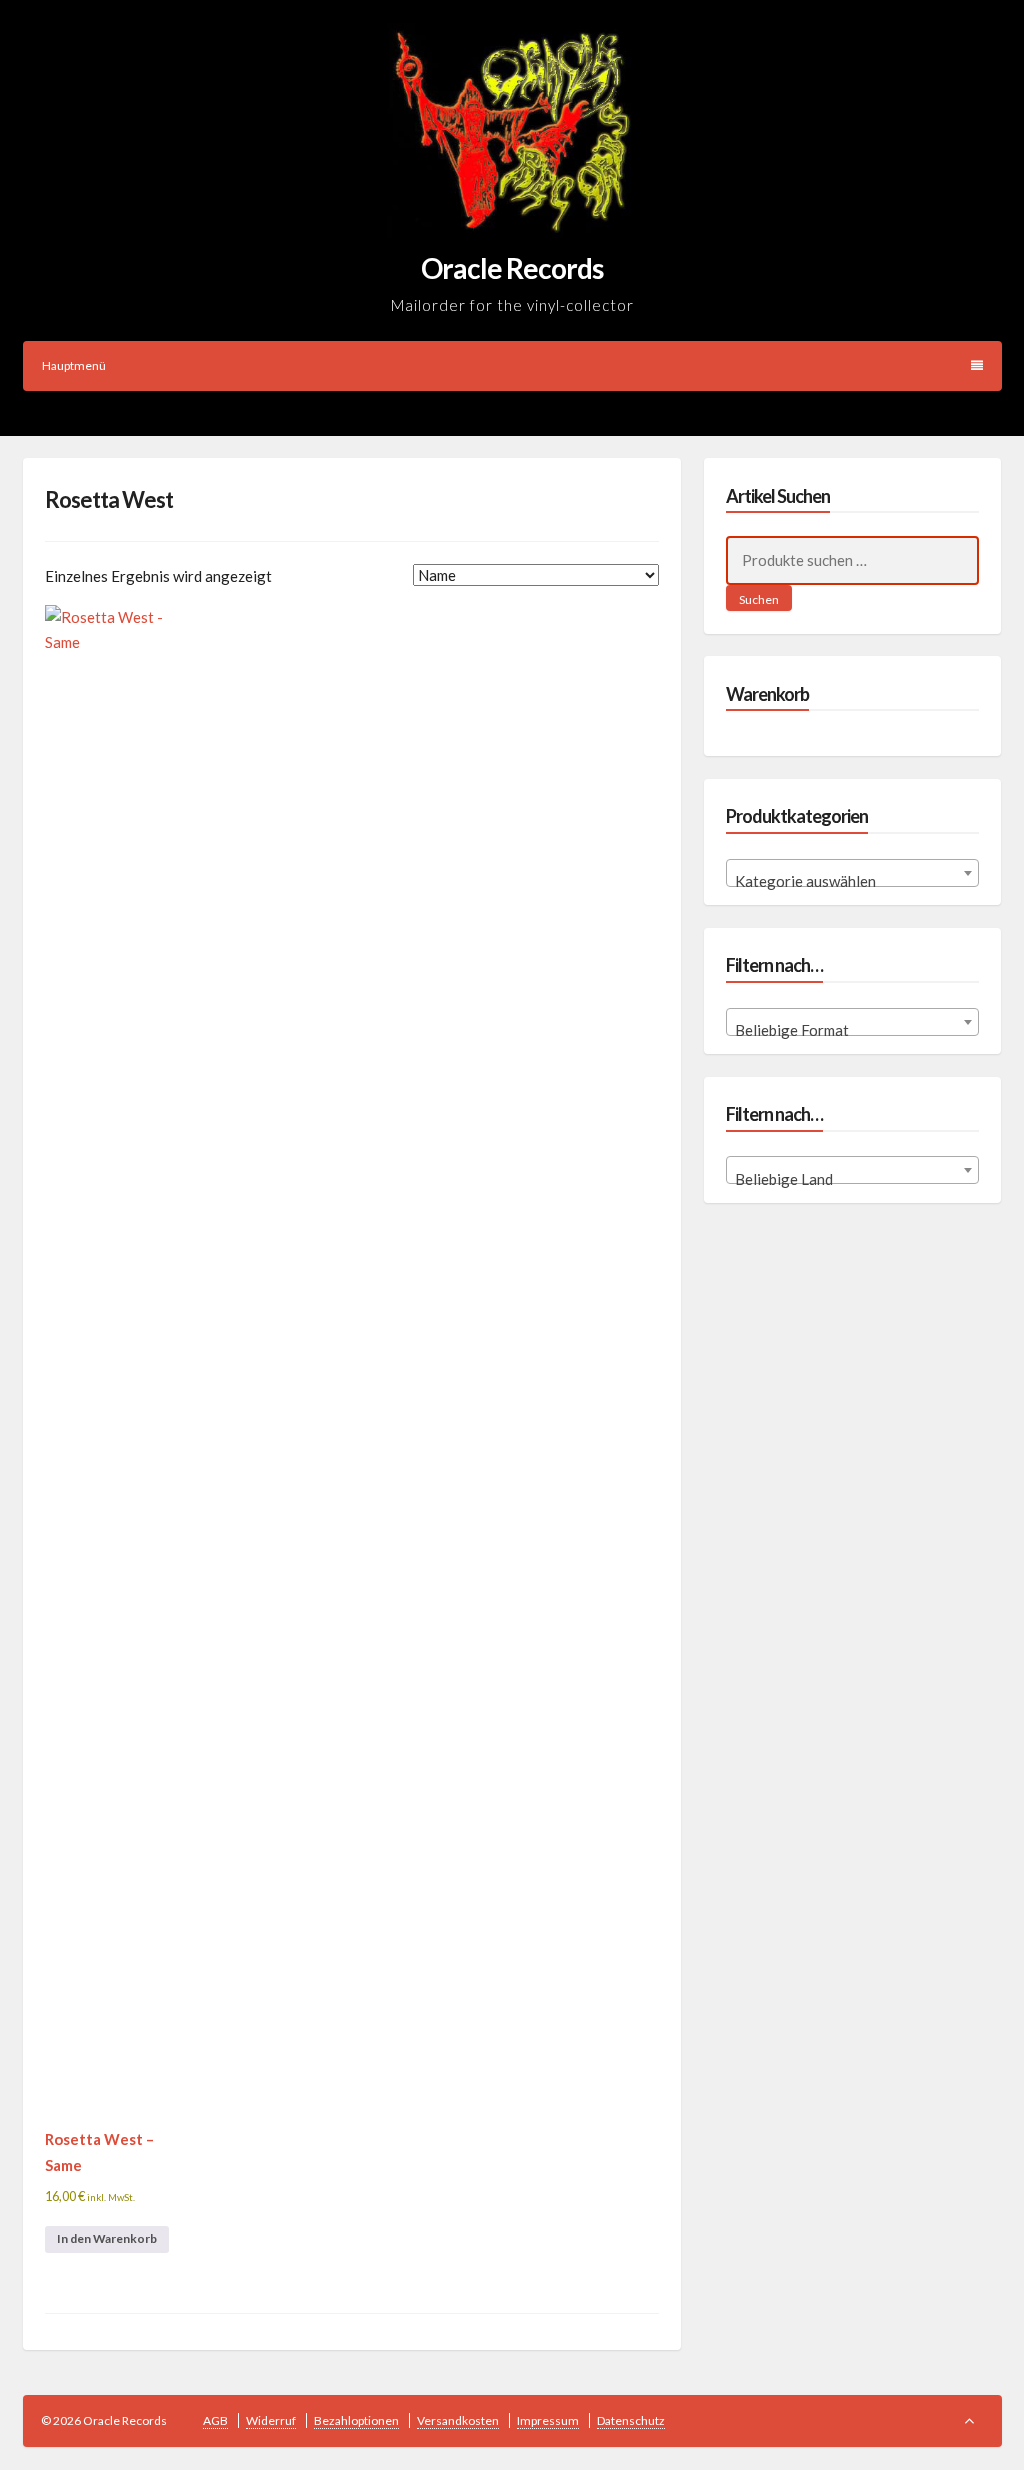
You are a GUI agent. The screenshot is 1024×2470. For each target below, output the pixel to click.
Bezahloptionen (356, 2420)
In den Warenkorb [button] (107, 2238)
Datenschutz (631, 2420)
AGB (215, 2420)
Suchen (759, 599)
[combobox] (852, 873)
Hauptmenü (74, 365)
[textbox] (852, 881)
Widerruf (271, 2420)
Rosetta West (109, 499)
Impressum (548, 2420)
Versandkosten (458, 2420)
